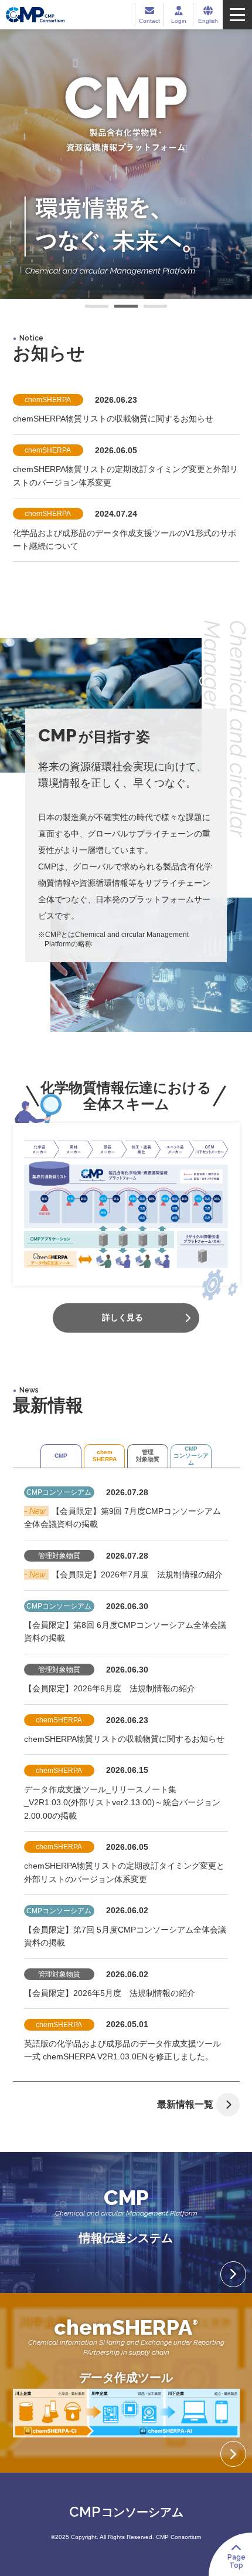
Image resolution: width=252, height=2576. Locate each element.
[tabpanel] (126, 164)
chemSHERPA (105, 1456)
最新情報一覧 (185, 2104)
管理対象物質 (148, 1456)
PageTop (236, 2561)
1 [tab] (97, 308)
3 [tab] (155, 308)
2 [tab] (126, 308)
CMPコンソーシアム (191, 1456)
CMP (61, 1456)
